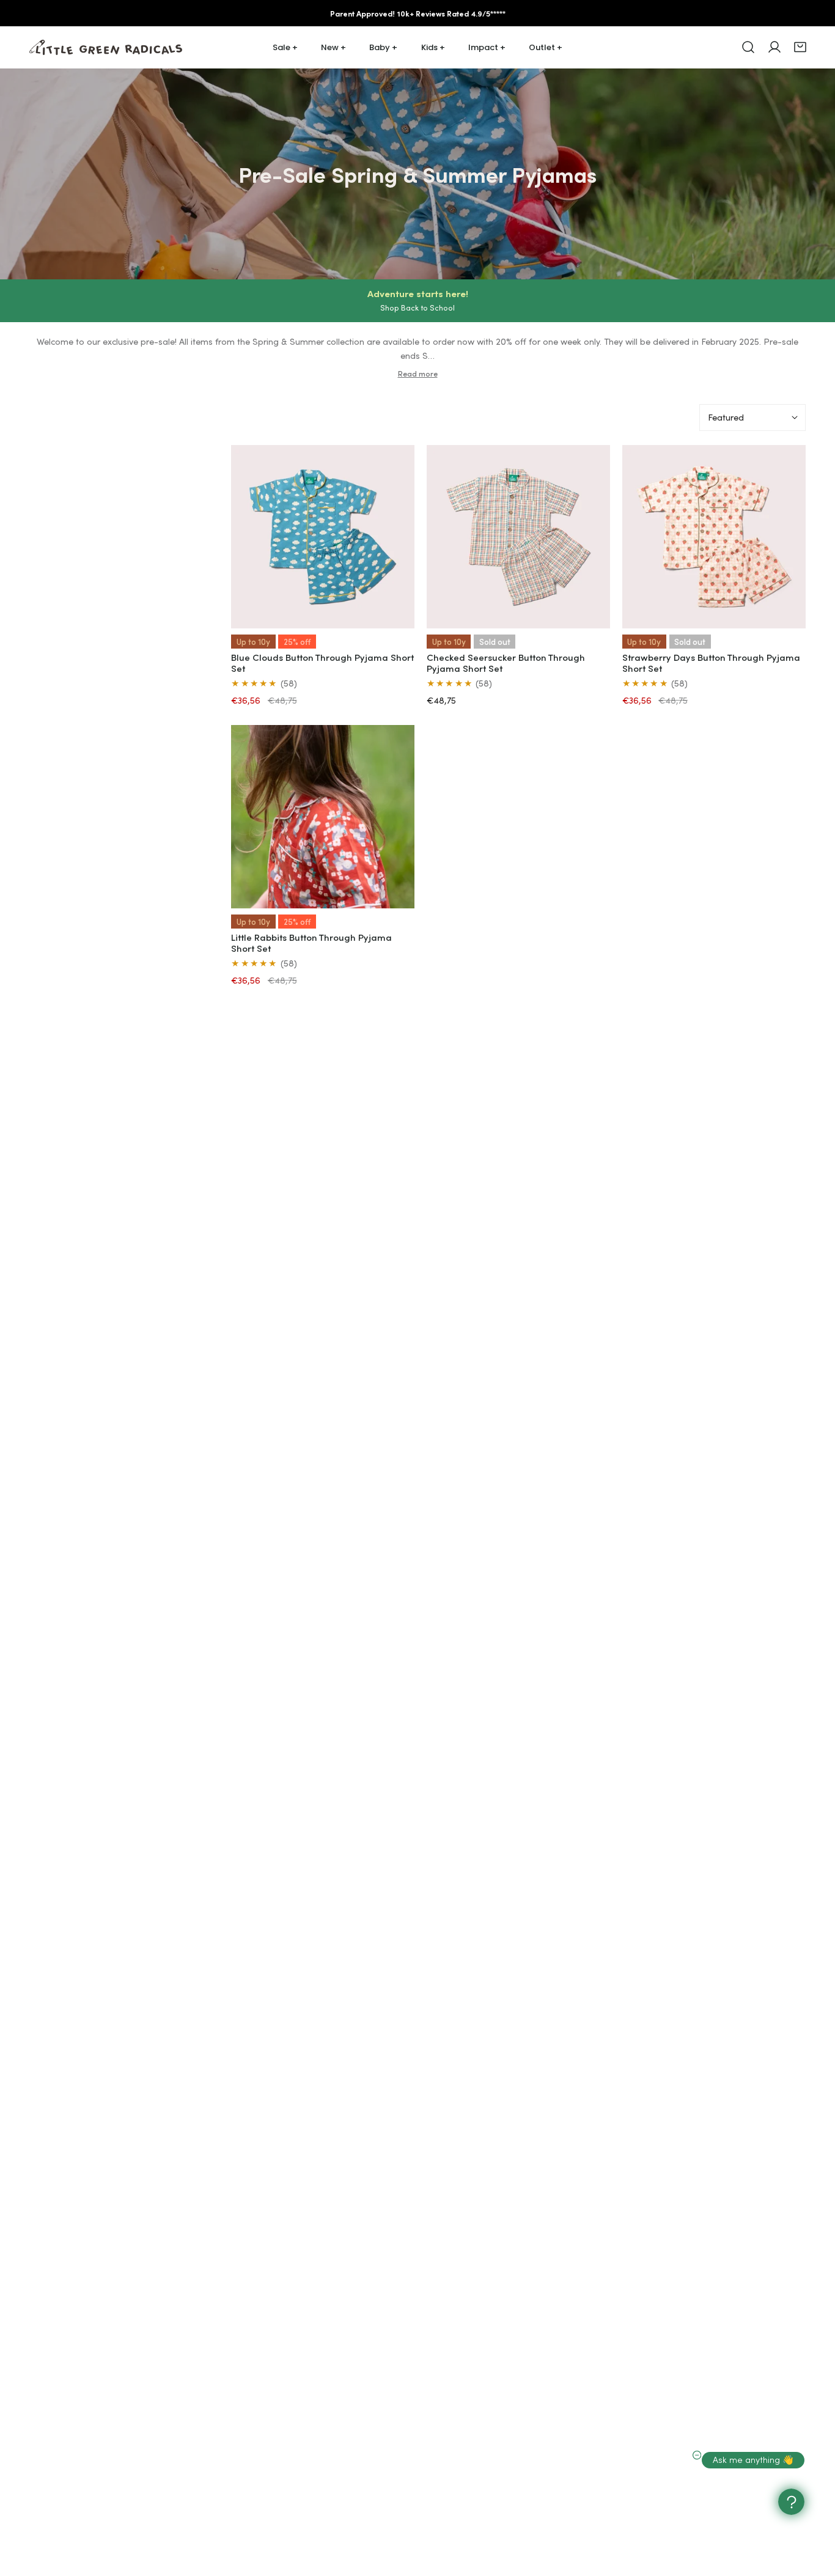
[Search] (748, 47)
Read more (418, 374)
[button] (800, 47)
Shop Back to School (417, 307)
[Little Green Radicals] (106, 47)
